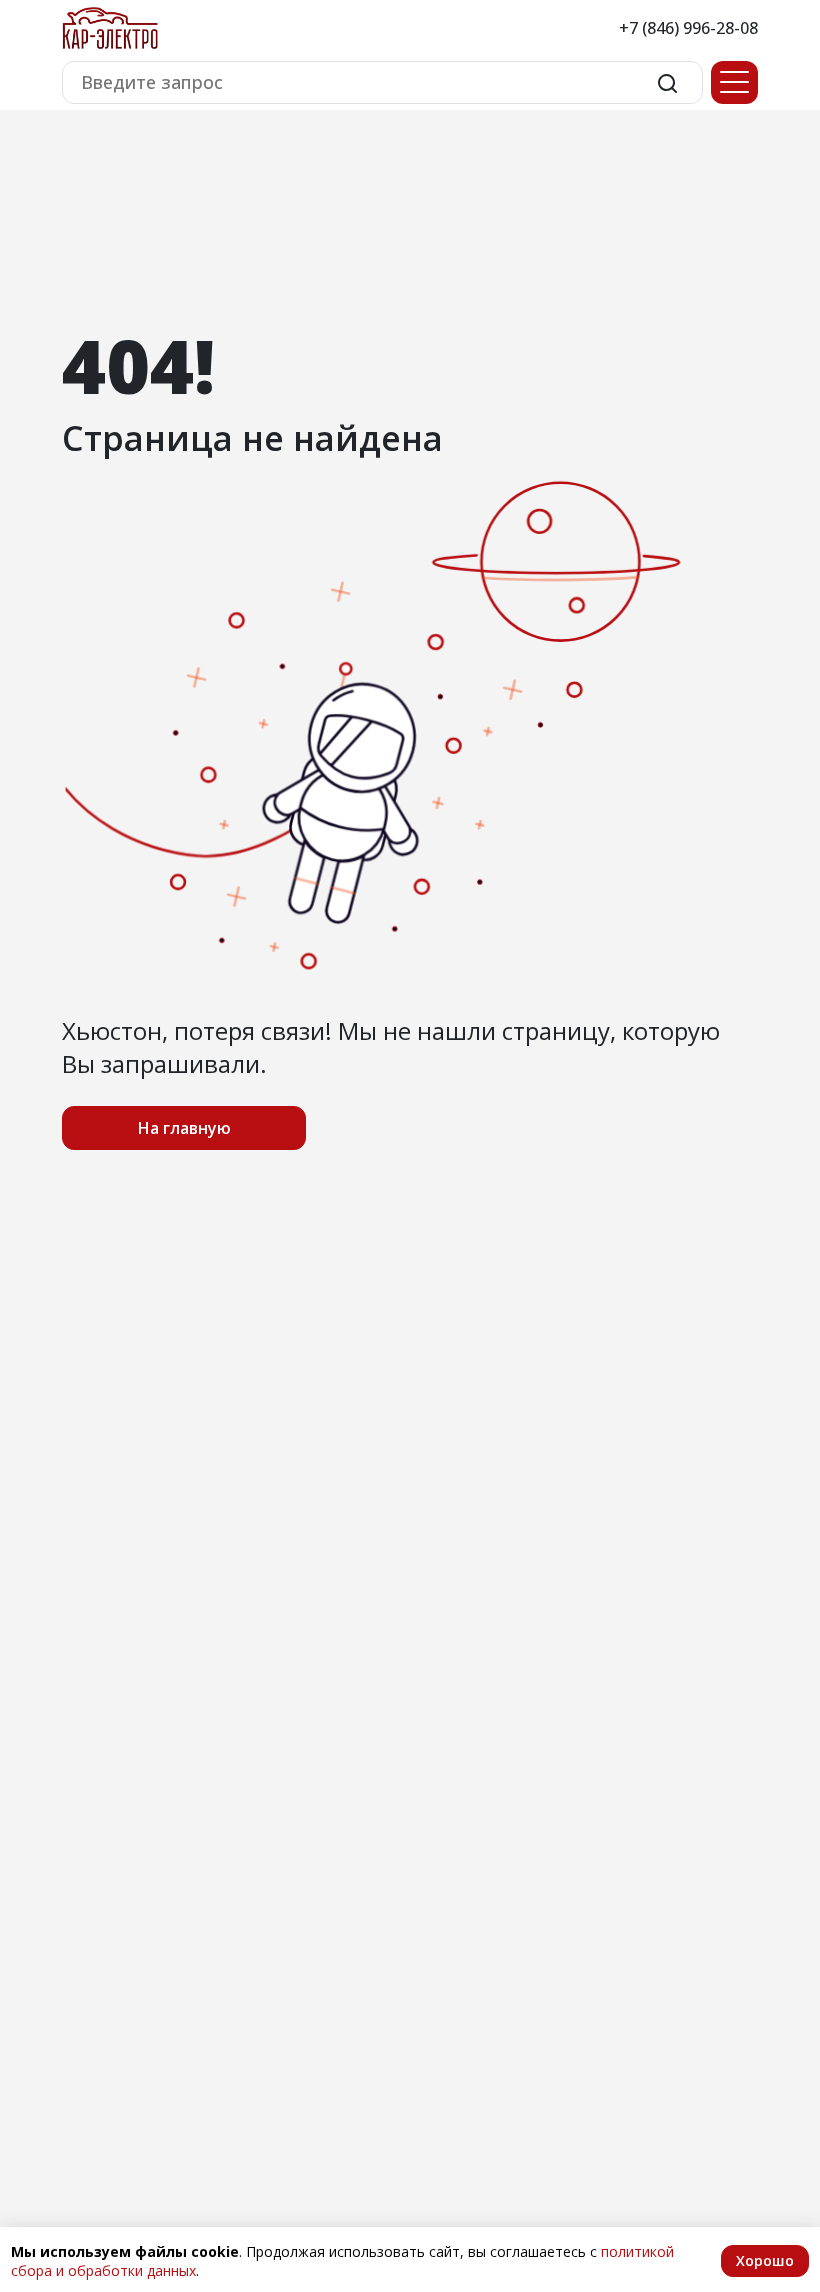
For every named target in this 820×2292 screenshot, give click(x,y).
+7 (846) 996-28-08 (688, 28)
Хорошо (765, 2260)
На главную (184, 1128)
